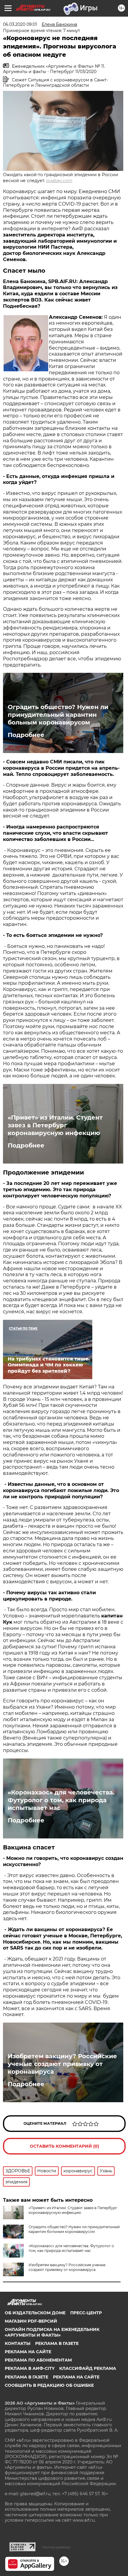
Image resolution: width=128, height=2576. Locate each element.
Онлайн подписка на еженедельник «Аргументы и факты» (52, 2332)
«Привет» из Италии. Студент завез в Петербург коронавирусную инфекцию (55, 1125)
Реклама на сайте (28, 2352)
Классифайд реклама (88, 2368)
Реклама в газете (57, 2343)
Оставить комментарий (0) (64, 2146)
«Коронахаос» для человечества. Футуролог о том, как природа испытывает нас (61, 1800)
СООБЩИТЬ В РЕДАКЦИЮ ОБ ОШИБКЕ (49, 2385)
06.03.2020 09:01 (20, 24)
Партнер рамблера (56, 2547)
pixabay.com (59, 181)
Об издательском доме (35, 2313)
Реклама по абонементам (38, 2360)
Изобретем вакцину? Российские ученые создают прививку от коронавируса (62, 2064)
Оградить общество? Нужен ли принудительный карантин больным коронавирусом (58, 715)
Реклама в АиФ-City (30, 2368)
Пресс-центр (86, 2313)
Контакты (18, 2343)
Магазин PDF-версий (31, 2321)
